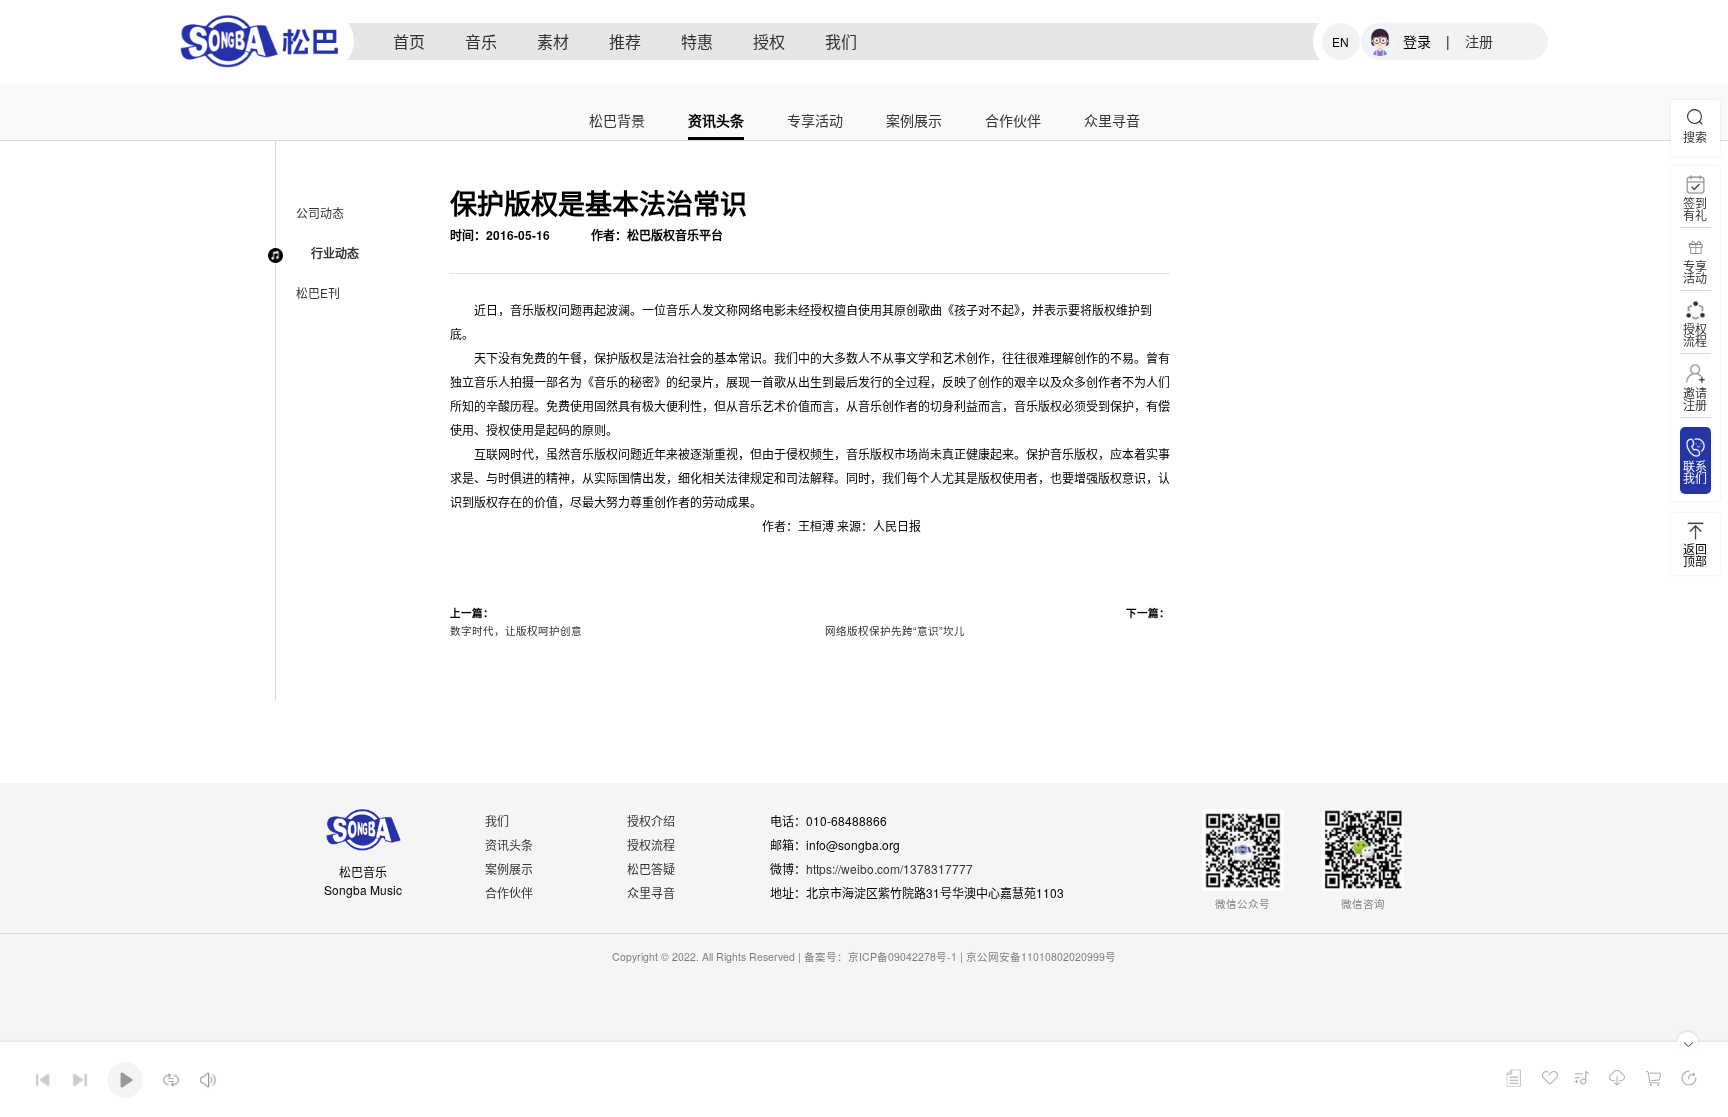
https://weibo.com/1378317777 (889, 868)
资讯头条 (716, 121)
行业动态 (335, 253)
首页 (409, 41)
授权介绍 (651, 820)
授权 (769, 41)
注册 (1479, 41)
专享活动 (815, 121)
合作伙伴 (1013, 121)
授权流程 (651, 844)
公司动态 (320, 212)
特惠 (697, 41)
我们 (841, 41)
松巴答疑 (651, 868)
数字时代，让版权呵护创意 (516, 630)
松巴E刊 (318, 292)
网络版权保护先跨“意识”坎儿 (895, 630)
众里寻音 (1112, 121)
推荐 (625, 41)
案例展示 (914, 121)
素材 (553, 41)
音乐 (481, 41)
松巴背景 (617, 121)
